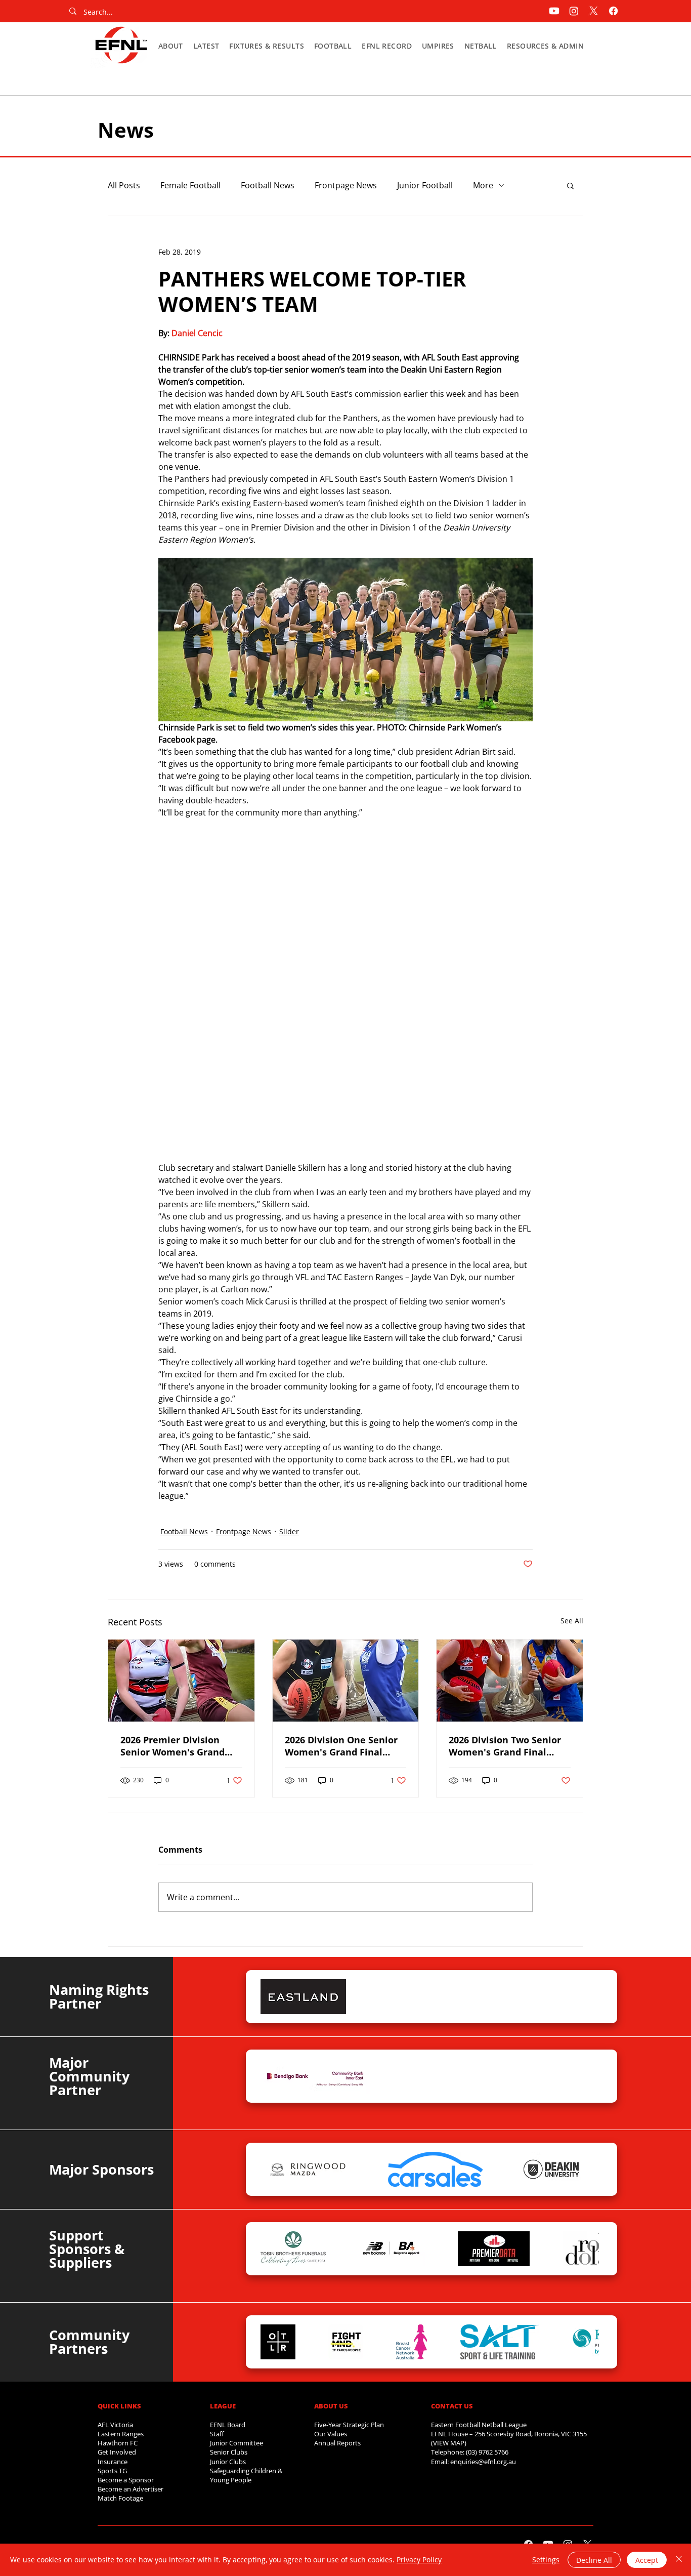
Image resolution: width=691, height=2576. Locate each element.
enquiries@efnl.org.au (483, 2462)
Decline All (594, 2560)
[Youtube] (554, 11)
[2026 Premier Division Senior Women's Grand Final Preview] (181, 1681)
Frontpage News (346, 185)
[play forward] (586, 1997)
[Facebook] (613, 11)
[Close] (679, 2560)
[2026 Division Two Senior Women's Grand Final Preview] (510, 1681)
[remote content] (345, 996)
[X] (594, 11)
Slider (289, 1531)
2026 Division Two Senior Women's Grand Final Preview (505, 1746)
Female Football (190, 185)
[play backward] (273, 1997)
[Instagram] (574, 11)
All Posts (124, 185)
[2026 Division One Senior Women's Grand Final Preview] (346, 1681)
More (483, 185)
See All (572, 1621)
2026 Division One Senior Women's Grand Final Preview (341, 1746)
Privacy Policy (419, 2560)
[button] (171, 46)
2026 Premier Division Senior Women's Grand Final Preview (172, 1746)
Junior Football (425, 185)
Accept (647, 2560)
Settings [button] (546, 2560)
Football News (268, 185)
